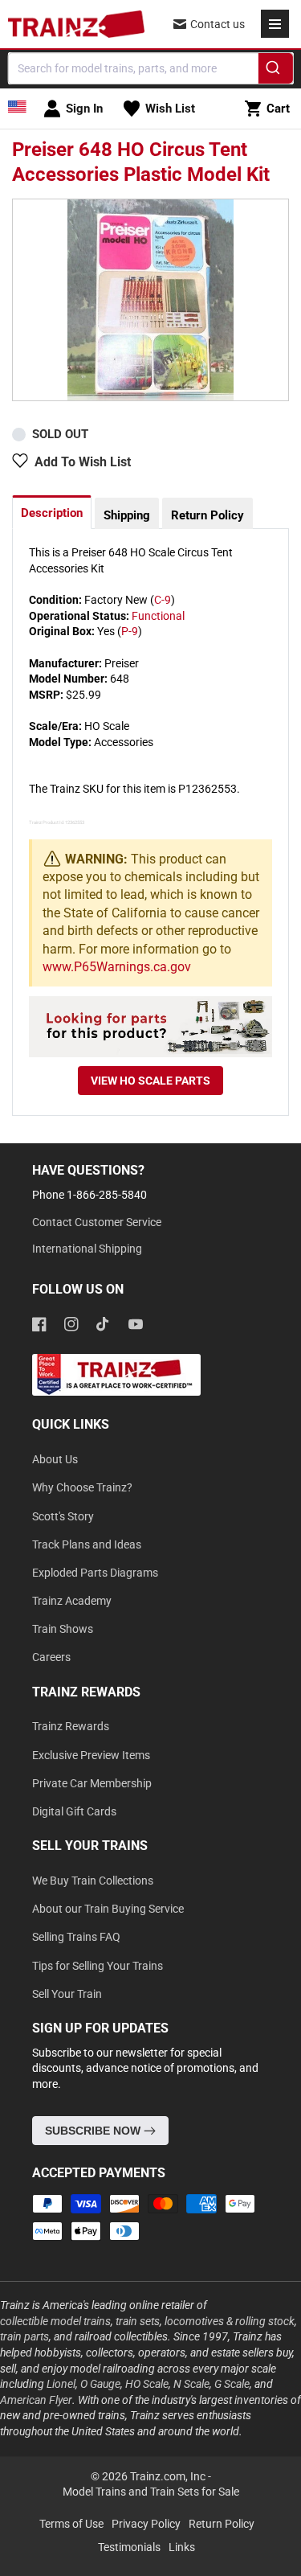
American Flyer (36, 2400)
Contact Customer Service (97, 1222)
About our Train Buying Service (108, 1909)
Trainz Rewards (71, 1726)
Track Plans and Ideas (87, 1544)
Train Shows (63, 1629)
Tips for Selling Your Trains (98, 1966)
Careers (51, 1657)
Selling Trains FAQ (76, 1937)
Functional (158, 616)
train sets (138, 2321)
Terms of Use (71, 2524)
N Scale (191, 2384)
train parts (24, 2336)
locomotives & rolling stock (230, 2321)
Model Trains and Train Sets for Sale (151, 2492)
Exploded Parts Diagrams (95, 1573)
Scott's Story (63, 1516)
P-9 (130, 631)
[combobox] (150, 68)
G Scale (232, 2384)
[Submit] (276, 71)
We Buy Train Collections (93, 1881)
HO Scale (147, 2384)
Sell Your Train (67, 1994)
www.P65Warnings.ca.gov (117, 967)
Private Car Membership (92, 1783)
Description (52, 513)
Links (182, 2547)
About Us (55, 1459)
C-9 (163, 600)
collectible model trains (55, 2321)
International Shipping (87, 1249)
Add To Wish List (83, 462)
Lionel (61, 2384)
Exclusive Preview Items (91, 1755)
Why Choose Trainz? (82, 1487)
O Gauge (100, 2384)
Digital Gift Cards (74, 1811)
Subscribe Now (94, 2131)
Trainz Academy (72, 1601)
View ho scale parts (150, 1081)
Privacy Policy (146, 2524)
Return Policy (207, 515)
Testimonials (129, 2547)
